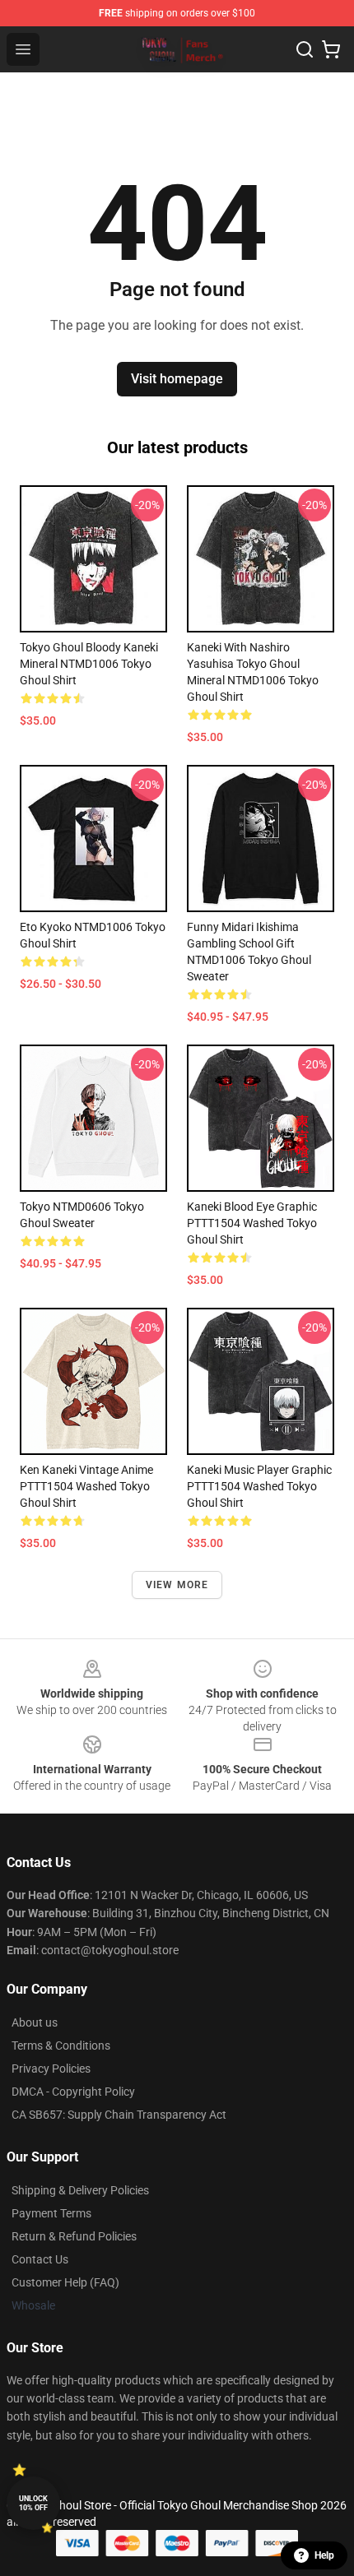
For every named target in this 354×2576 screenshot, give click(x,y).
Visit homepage (177, 379)
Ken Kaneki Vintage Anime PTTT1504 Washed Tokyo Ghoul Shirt (86, 1486)
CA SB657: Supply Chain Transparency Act (119, 2115)
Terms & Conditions (61, 2046)
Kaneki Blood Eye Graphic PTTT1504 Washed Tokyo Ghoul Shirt (252, 1223)
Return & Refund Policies (74, 2236)
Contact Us (40, 2259)
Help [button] (324, 2555)
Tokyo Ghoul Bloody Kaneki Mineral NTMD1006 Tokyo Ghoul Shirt (89, 664)
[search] (305, 49)
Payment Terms (51, 2213)
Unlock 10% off (33, 2503)
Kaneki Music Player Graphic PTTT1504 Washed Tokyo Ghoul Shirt (259, 1486)
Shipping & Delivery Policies (80, 2190)
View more (177, 1585)
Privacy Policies (51, 2069)
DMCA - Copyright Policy (73, 2092)
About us (35, 2022)
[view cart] (331, 49)
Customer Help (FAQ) (65, 2282)
